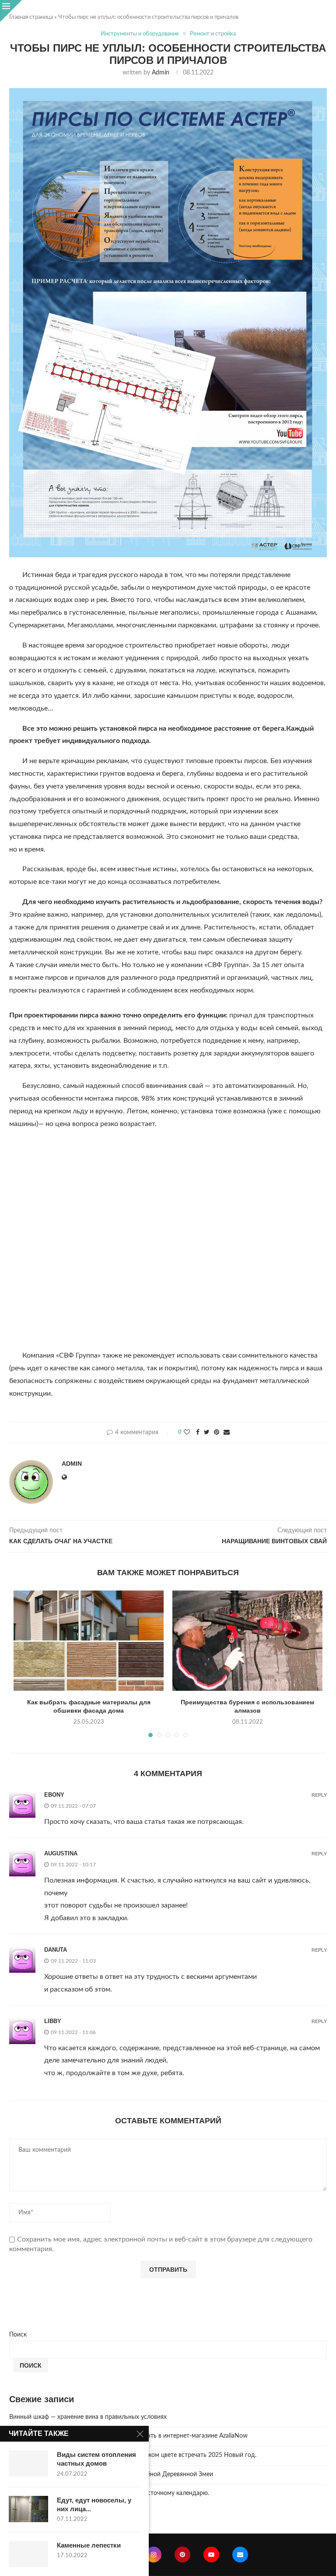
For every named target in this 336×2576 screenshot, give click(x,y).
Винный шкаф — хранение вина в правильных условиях (88, 2417)
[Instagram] (154, 2555)
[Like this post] (187, 1433)
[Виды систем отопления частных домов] (28, 2463)
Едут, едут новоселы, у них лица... (94, 2504)
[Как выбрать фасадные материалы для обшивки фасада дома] (89, 1641)
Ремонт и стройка (213, 34)
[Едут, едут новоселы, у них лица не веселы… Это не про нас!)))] (28, 2509)
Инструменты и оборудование (140, 34)
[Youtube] (211, 2555)
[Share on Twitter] (207, 1433)
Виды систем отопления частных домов (96, 2459)
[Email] (240, 2555)
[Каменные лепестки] (28, 2554)
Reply (319, 1795)
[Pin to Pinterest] (217, 1433)
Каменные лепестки (89, 2545)
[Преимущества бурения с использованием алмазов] (247, 1641)
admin (161, 73)
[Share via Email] (227, 1433)
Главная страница (31, 17)
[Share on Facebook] (198, 1433)
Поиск (18, 2335)
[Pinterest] (182, 2555)
